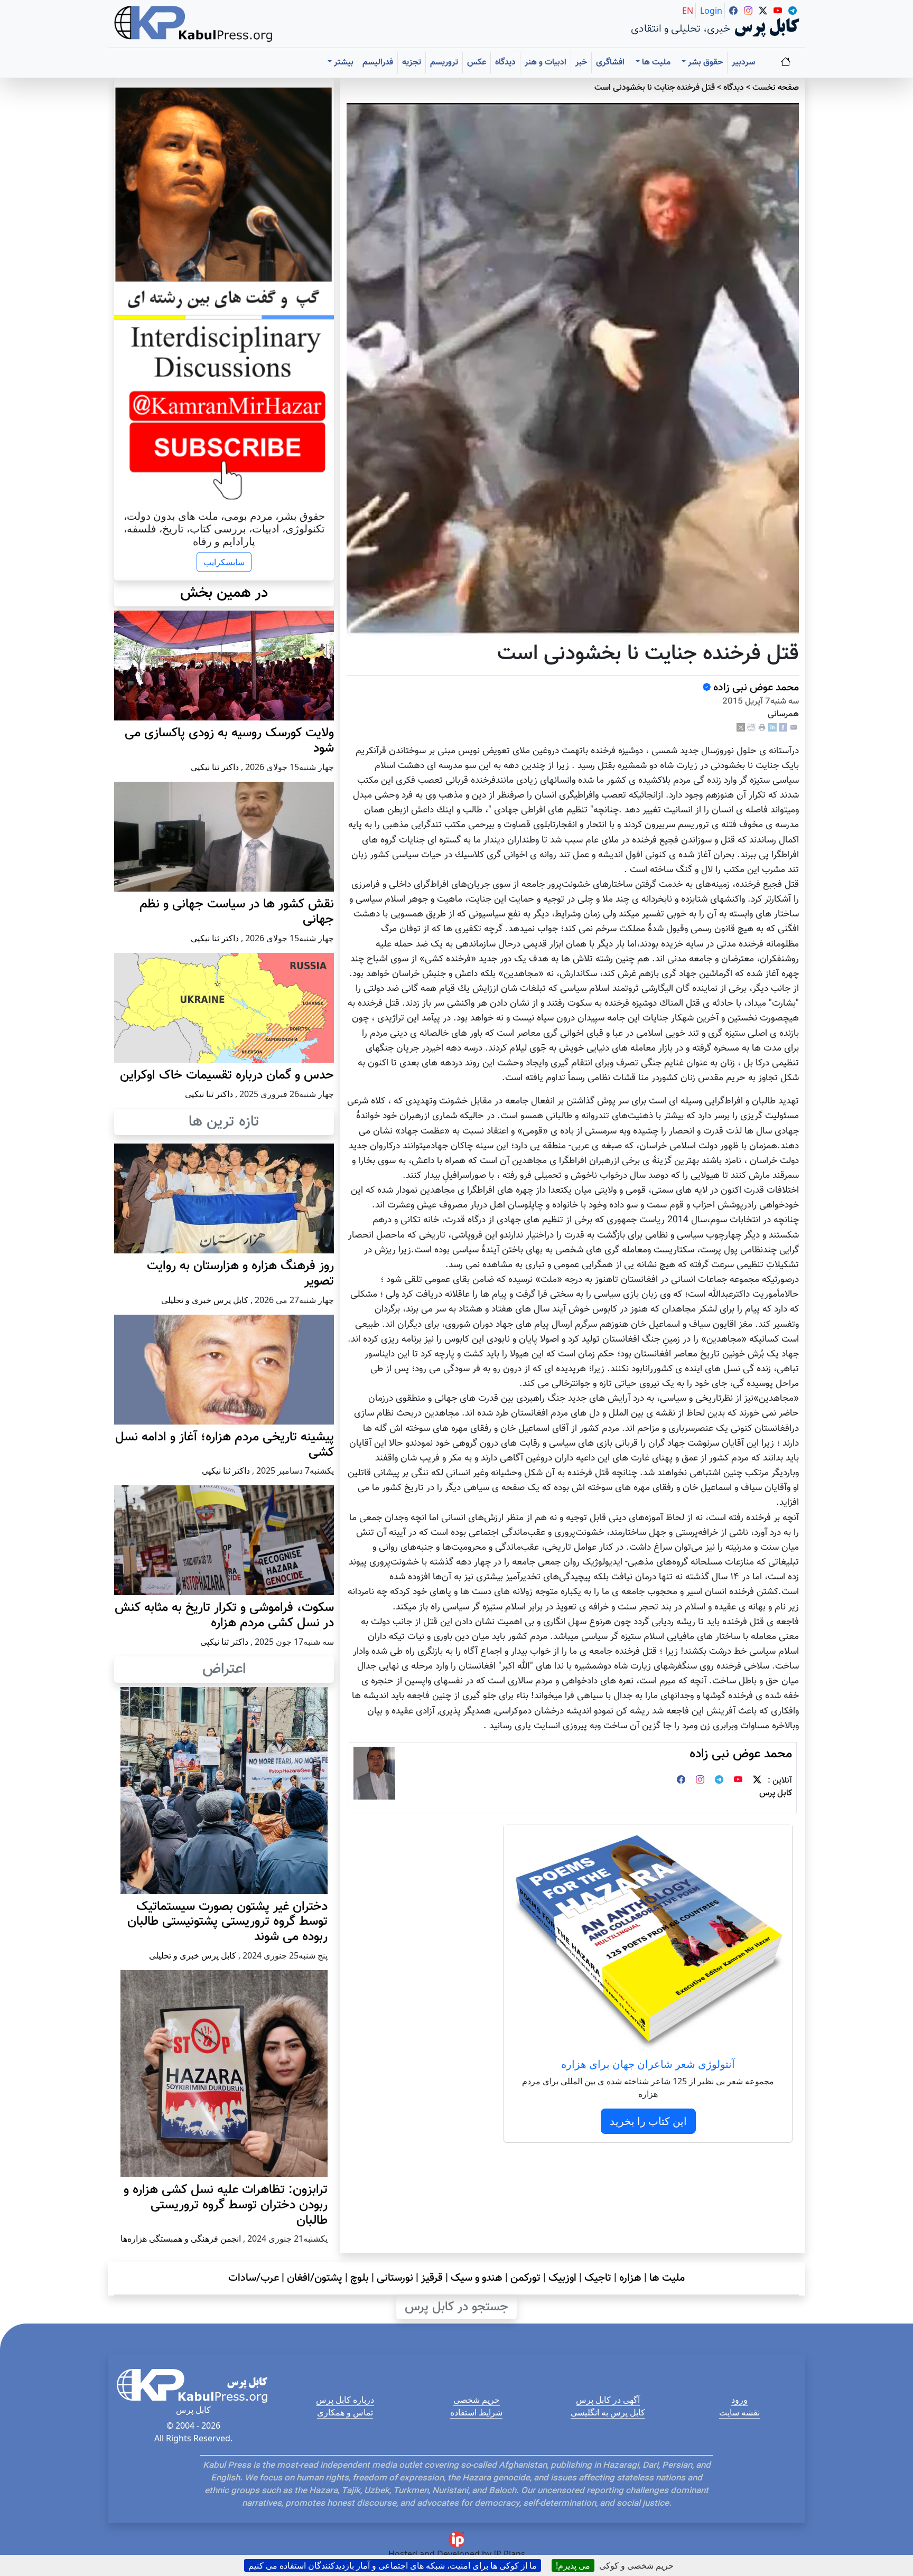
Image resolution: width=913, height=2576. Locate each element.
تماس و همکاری (345, 2412)
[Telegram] (719, 1781)
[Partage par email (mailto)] (794, 728)
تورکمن (525, 2278)
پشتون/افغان (315, 2278)
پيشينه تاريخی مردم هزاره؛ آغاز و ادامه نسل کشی (225, 1445)
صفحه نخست (776, 88)
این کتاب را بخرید (648, 2121)
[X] (741, 728)
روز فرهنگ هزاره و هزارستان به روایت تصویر (240, 1274)
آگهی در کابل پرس (608, 2400)
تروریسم (444, 63)
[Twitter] (757, 1781)
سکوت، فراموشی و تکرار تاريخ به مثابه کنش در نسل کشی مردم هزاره (224, 1615)
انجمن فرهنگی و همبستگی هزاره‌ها (181, 2238)
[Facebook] (783, 728)
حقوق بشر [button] (704, 63)
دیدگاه (505, 63)
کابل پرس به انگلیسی (608, 2412)
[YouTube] (738, 1781)
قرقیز (432, 2278)
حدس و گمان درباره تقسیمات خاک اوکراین (227, 1075)
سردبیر (743, 63)
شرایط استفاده (476, 2412)
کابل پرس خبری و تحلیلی (205, 1300)
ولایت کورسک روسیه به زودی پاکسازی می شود (229, 741)
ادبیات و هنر (546, 63)
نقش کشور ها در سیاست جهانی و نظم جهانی (237, 912)
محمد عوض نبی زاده (755, 688)
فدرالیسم (378, 63)
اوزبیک (562, 2278)
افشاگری (610, 63)
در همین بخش (224, 593)
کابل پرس (776, 1793)
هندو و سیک (477, 2278)
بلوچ (360, 2278)
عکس (477, 63)
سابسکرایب (224, 562)
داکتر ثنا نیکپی (215, 767)
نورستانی (395, 2278)
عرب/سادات (254, 2278)
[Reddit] (751, 728)
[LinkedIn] (772, 728)
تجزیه (412, 63)
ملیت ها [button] (655, 63)
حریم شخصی (477, 2400)
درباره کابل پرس (345, 2400)
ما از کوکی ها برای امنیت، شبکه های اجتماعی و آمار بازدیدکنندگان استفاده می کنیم (393, 2565)
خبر (581, 63)
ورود (739, 2400)
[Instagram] (700, 1781)
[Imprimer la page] (762, 728)
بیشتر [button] (343, 63)
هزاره (630, 2278)
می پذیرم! (573, 2565)
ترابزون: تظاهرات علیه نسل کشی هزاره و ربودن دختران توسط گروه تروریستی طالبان (226, 2205)
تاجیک (598, 2278)
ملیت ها (667, 2278)
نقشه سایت (739, 2412)
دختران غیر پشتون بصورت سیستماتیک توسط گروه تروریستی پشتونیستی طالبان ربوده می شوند (227, 1922)
